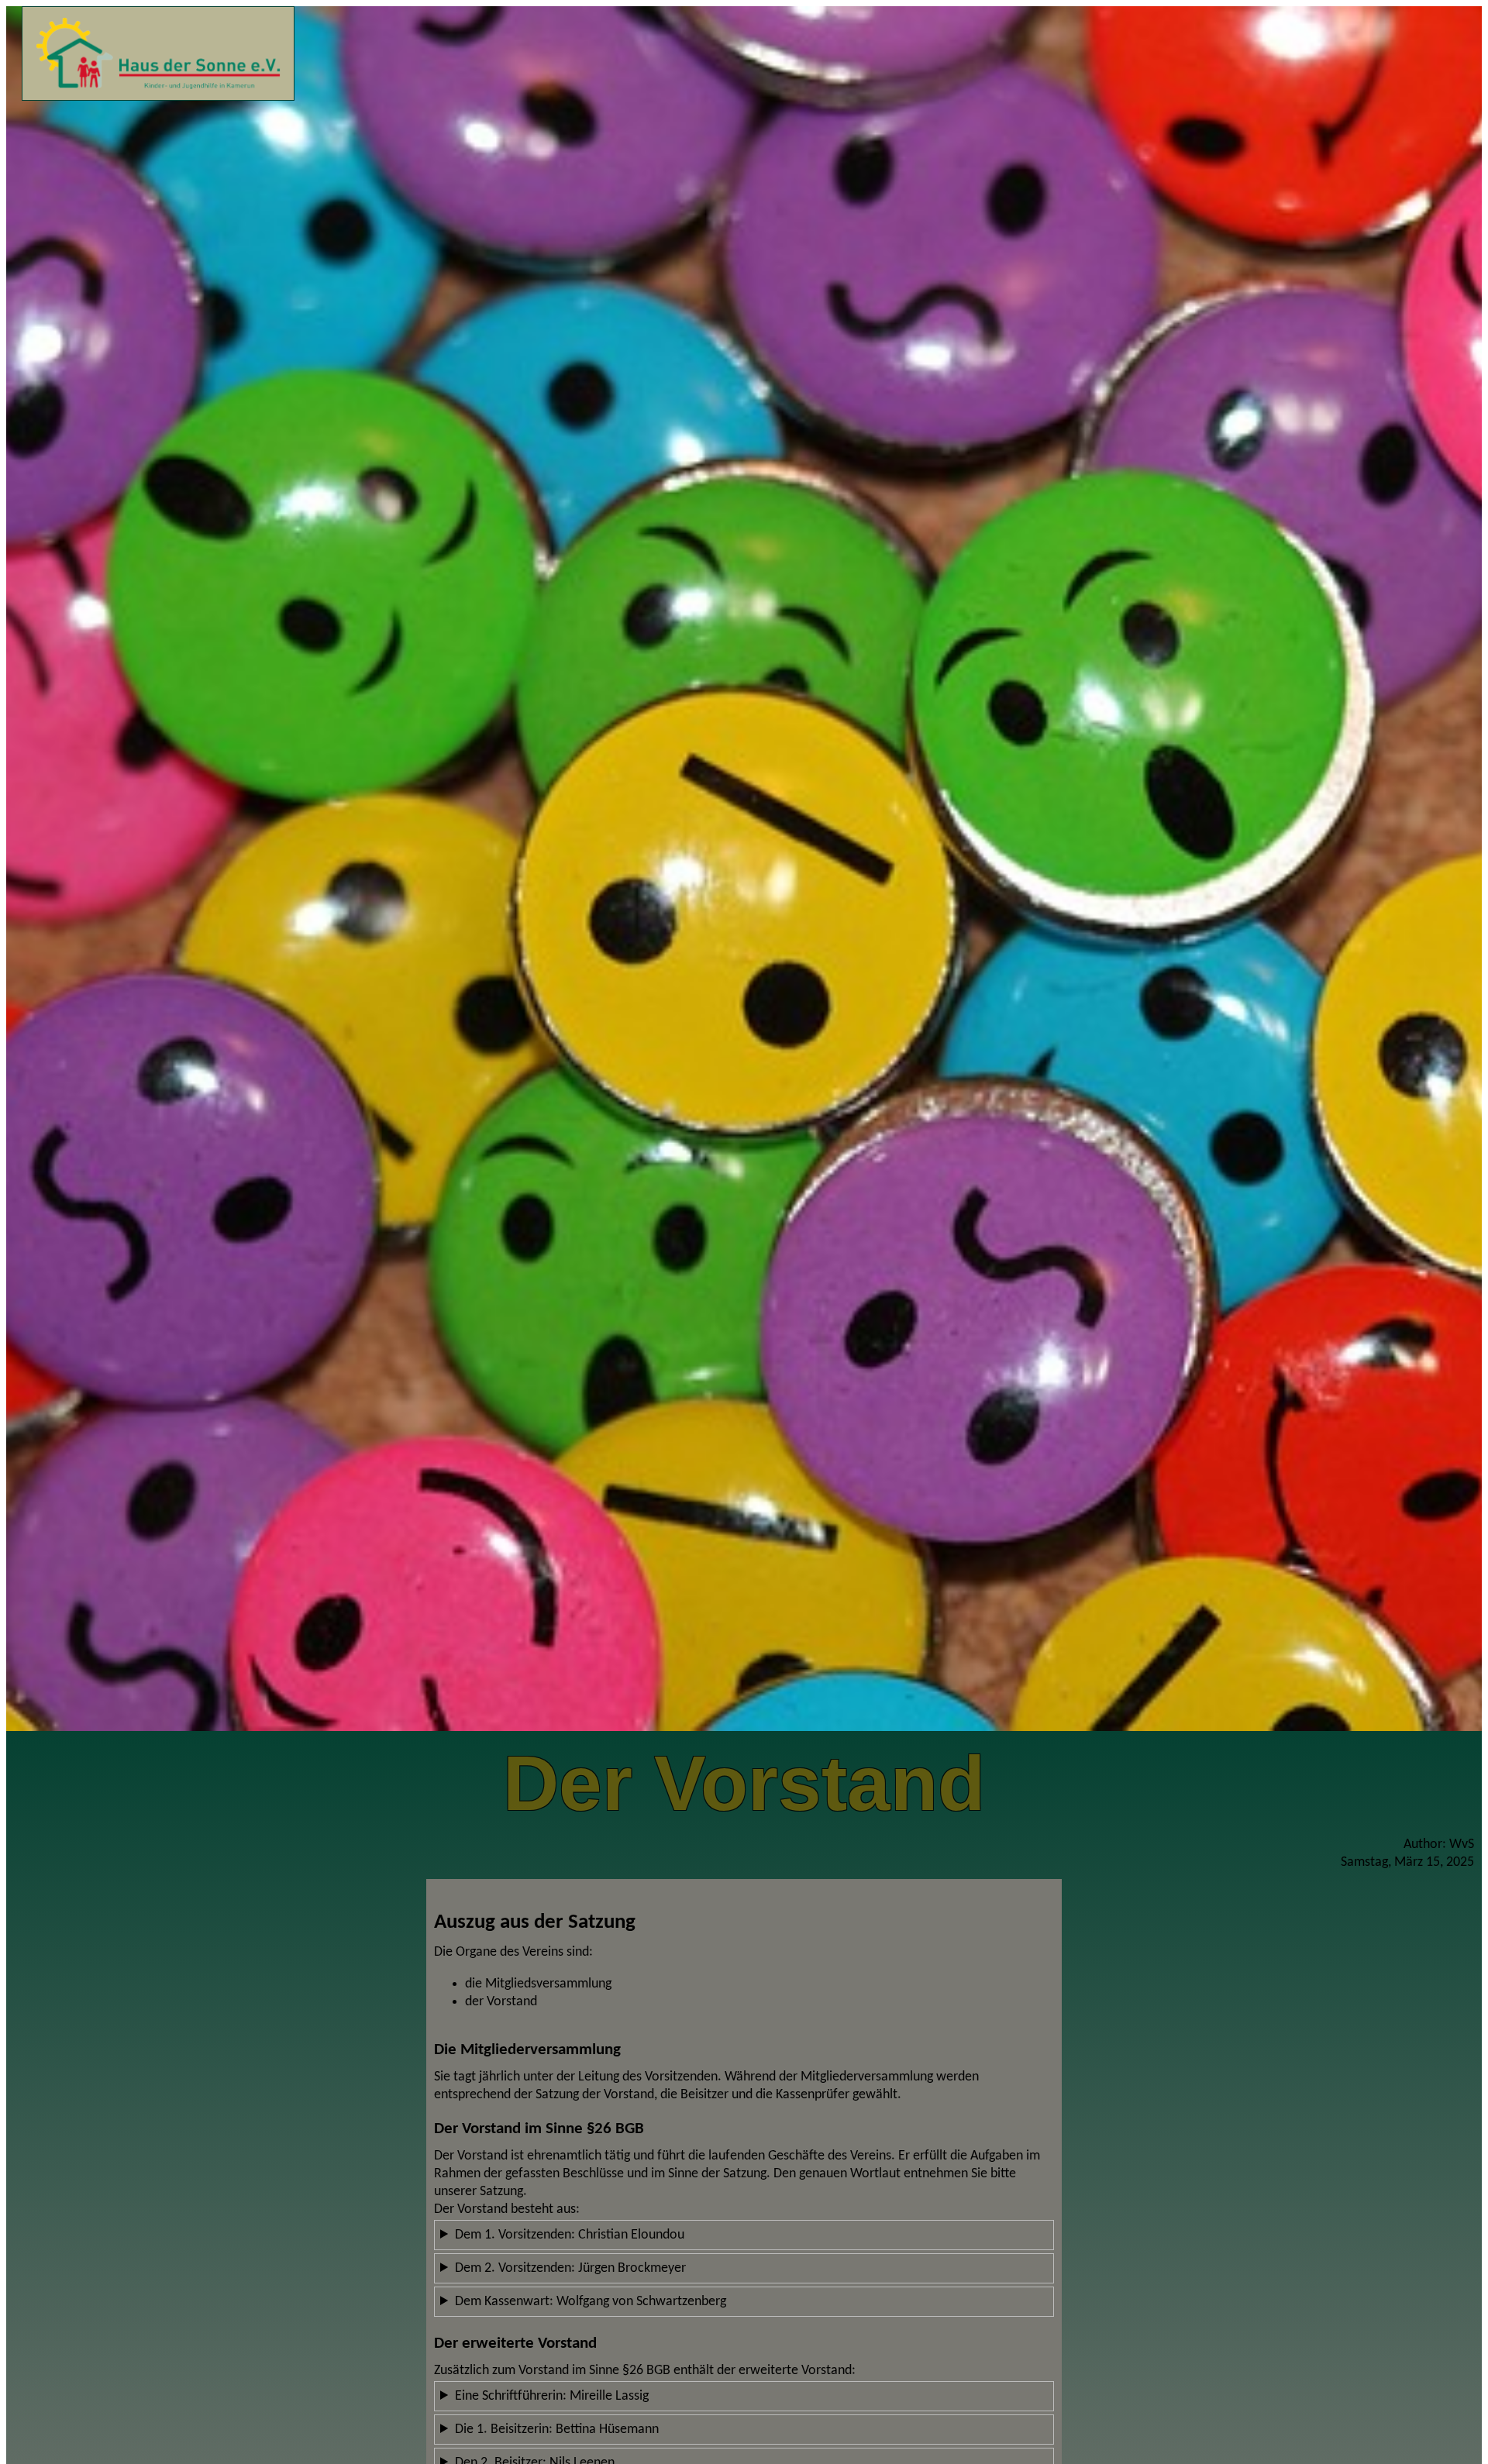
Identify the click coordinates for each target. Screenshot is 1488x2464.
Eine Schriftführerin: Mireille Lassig (552, 2396)
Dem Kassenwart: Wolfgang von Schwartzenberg (591, 2302)
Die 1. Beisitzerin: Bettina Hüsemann (557, 2430)
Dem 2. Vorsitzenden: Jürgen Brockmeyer (570, 2268)
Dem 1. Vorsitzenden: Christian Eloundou (570, 2235)
